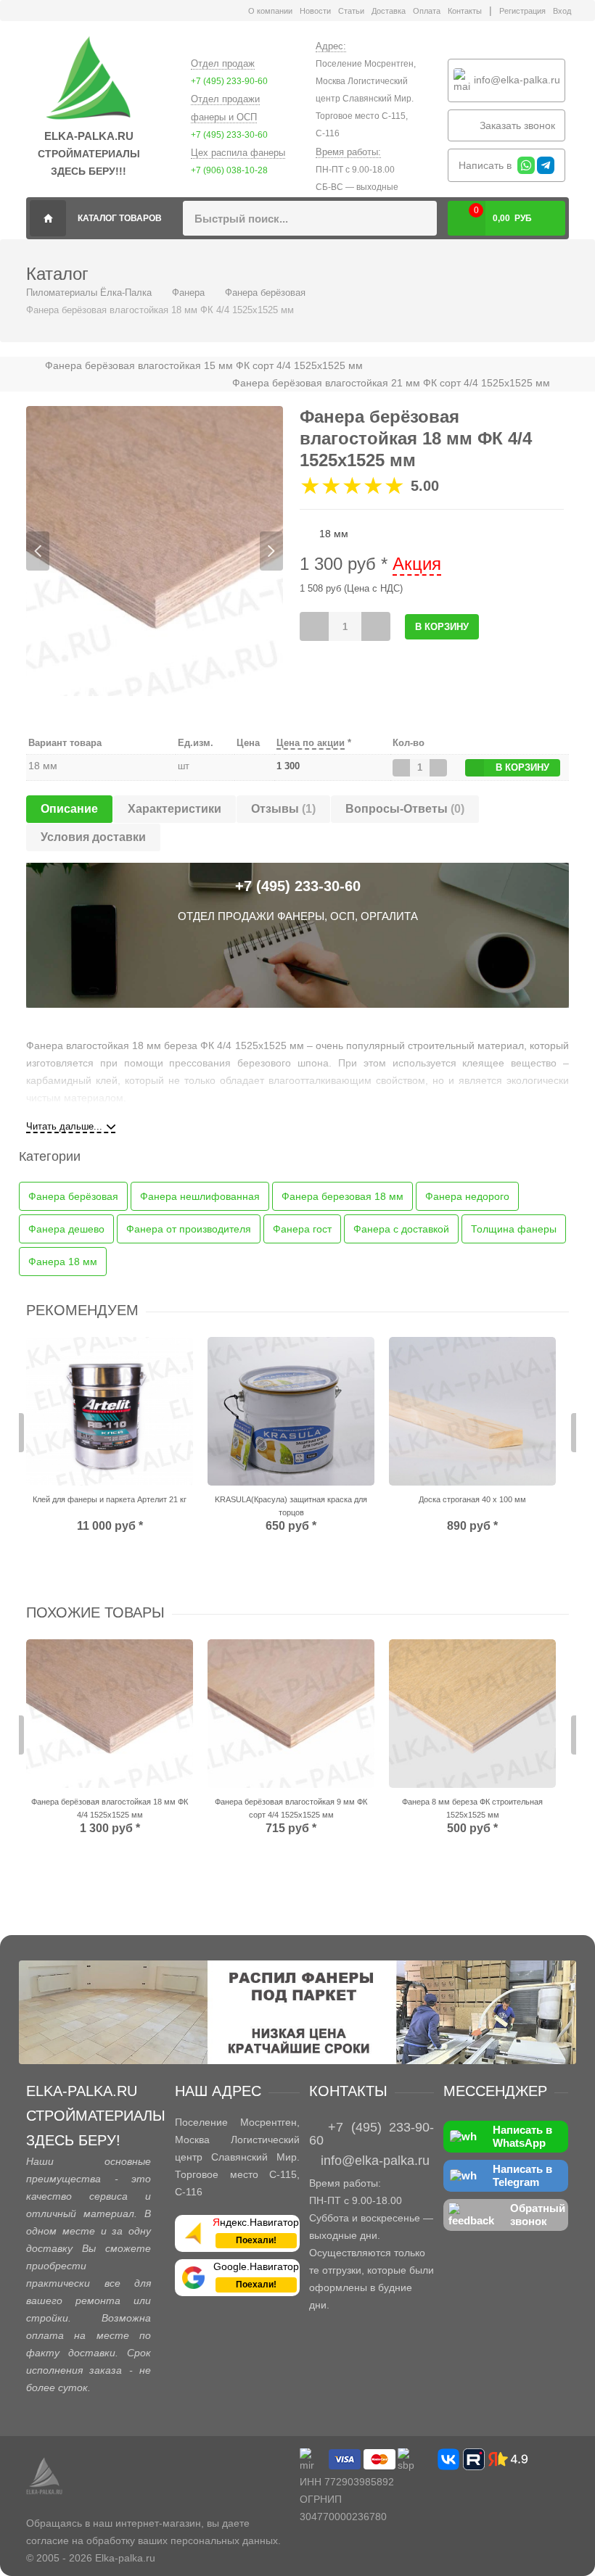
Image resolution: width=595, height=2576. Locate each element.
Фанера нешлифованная (200, 1196)
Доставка (389, 11)
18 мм (43, 766)
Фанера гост (302, 1229)
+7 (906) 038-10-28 (229, 170)
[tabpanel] (155, 551)
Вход (562, 11)
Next (271, 551)
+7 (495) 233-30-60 (229, 135)
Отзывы (283, 809)
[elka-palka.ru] (89, 79)
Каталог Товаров (120, 218)
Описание (69, 809)
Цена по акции (311, 743)
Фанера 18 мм (63, 1262)
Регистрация (522, 11)
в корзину (522, 767)
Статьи (351, 11)
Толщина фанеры (514, 1229)
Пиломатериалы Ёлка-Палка (48, 218)
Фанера (188, 293)
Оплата (427, 11)
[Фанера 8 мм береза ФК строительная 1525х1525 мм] (472, 1714)
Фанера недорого (467, 1196)
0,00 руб (503, 214)
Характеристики (175, 809)
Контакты (465, 11)
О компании (270, 11)
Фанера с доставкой (401, 1229)
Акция (417, 564)
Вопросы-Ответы (405, 809)
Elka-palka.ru (125, 2558)
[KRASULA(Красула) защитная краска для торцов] (291, 1411)
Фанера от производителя (189, 1229)
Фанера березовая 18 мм (342, 1196)
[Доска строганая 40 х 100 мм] (472, 1411)
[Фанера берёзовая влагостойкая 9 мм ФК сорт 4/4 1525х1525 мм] (291, 1714)
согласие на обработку (81, 2540)
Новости (315, 11)
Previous (38, 551)
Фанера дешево (66, 1229)
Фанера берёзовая (265, 293)
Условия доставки (93, 837)
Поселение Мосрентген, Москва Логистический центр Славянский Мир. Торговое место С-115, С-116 (366, 99)
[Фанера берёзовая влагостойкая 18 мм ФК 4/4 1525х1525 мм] (110, 1714)
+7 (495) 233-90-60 (229, 81)
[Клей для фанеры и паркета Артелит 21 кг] (110, 1411)
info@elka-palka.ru (516, 79)
